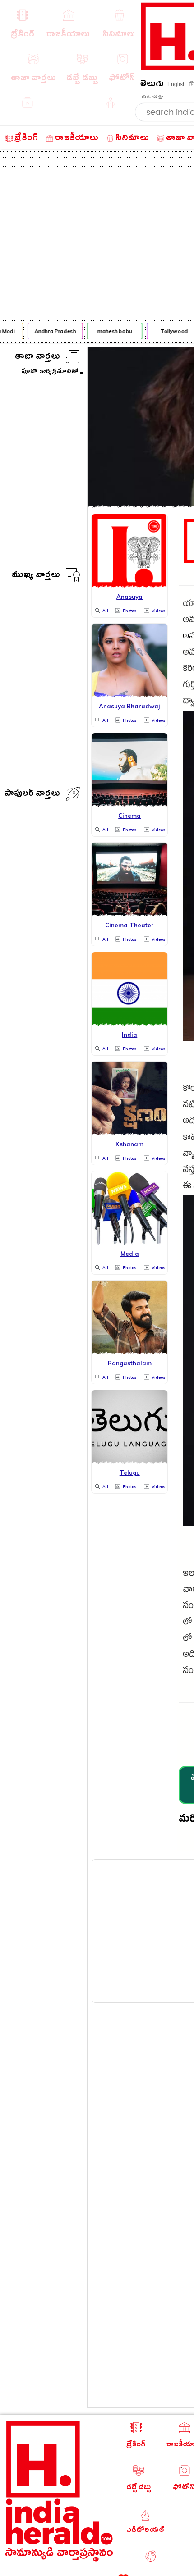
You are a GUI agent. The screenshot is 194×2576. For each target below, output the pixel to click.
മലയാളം (152, 97)
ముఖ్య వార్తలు (36, 576)
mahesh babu (111, 331)
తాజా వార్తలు (37, 358)
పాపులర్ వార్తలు (32, 795)
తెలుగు (152, 85)
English (177, 84)
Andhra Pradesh (51, 331)
